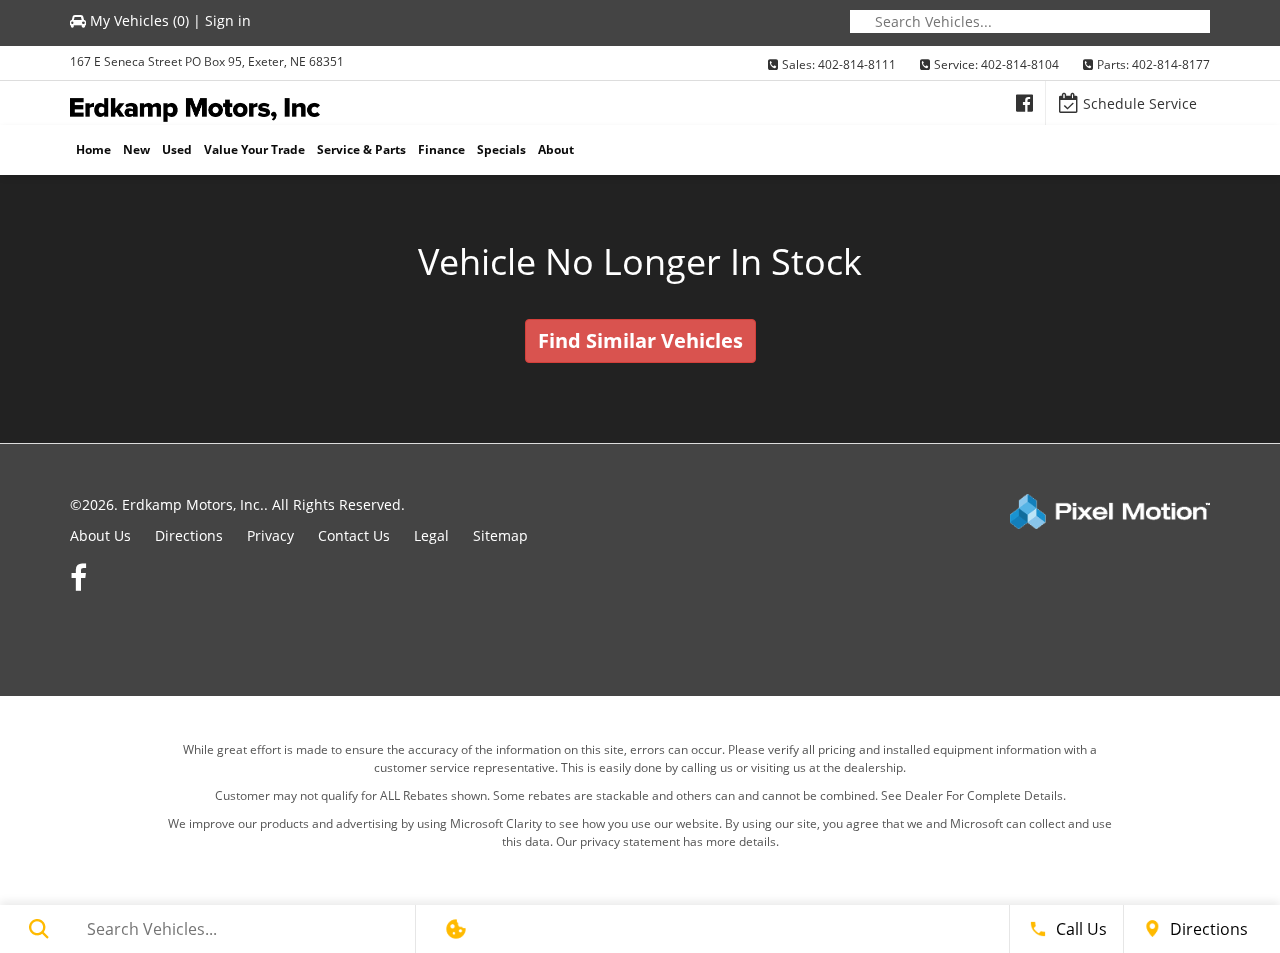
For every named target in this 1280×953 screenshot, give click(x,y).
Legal (431, 535)
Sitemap (500, 535)
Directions (189, 535)
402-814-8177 (1171, 64)
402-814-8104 (1020, 64)
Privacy (270, 535)
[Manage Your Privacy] (456, 929)
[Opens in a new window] (1024, 103)
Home (93, 149)
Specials (501, 149)
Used (177, 149)
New (136, 149)
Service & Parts (361, 149)
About (556, 149)
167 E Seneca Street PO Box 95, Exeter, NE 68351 (207, 61)
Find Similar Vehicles (640, 340)
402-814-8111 (857, 64)
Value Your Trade (254, 149)
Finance (441, 149)
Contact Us (354, 535)
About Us (100, 535)
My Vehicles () (139, 20)
